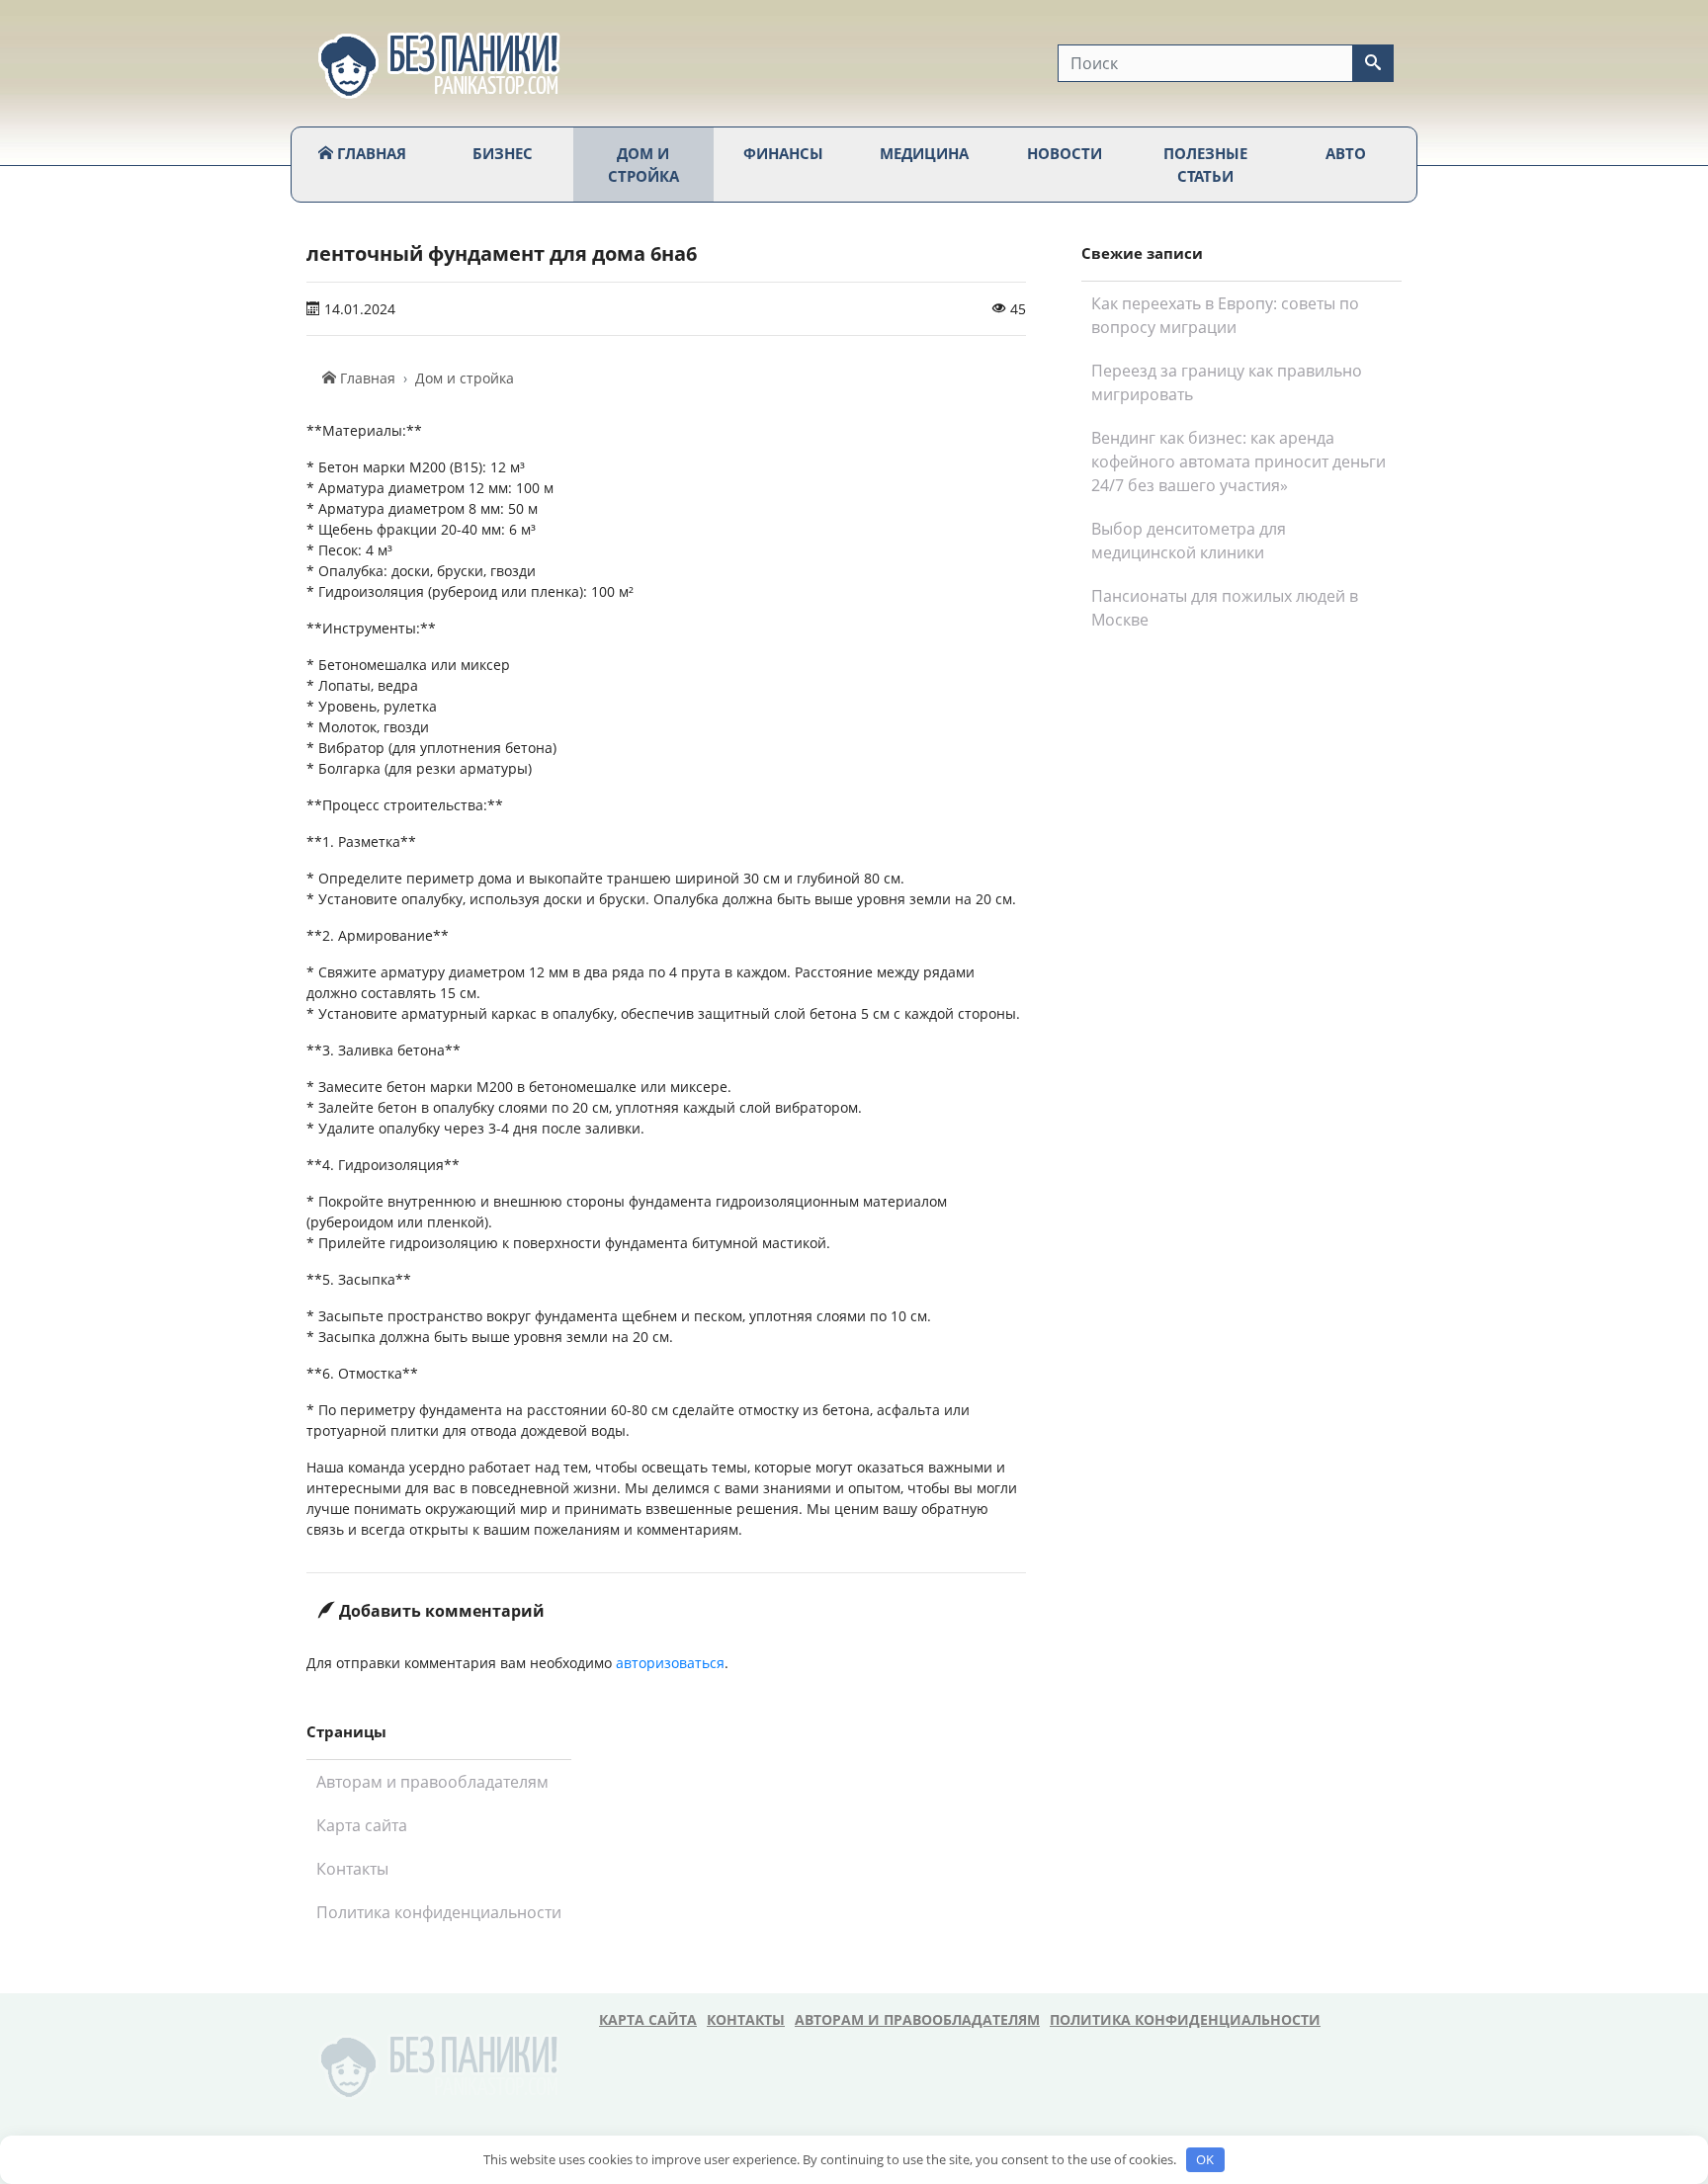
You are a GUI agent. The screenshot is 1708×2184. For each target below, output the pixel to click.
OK (1205, 2159)
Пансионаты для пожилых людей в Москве (1225, 608)
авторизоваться (670, 1663)
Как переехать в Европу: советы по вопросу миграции (1225, 315)
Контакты (352, 1869)
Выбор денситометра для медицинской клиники (1189, 541)
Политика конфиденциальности (439, 1912)
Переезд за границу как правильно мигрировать (1227, 382)
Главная (370, 153)
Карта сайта (362, 1825)
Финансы (783, 153)
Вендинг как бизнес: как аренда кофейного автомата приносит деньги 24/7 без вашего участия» (1238, 462)
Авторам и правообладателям (432, 1782)
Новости (1065, 153)
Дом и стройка (643, 165)
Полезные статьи (1205, 165)
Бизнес (503, 153)
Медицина (924, 153)
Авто (1346, 153)
